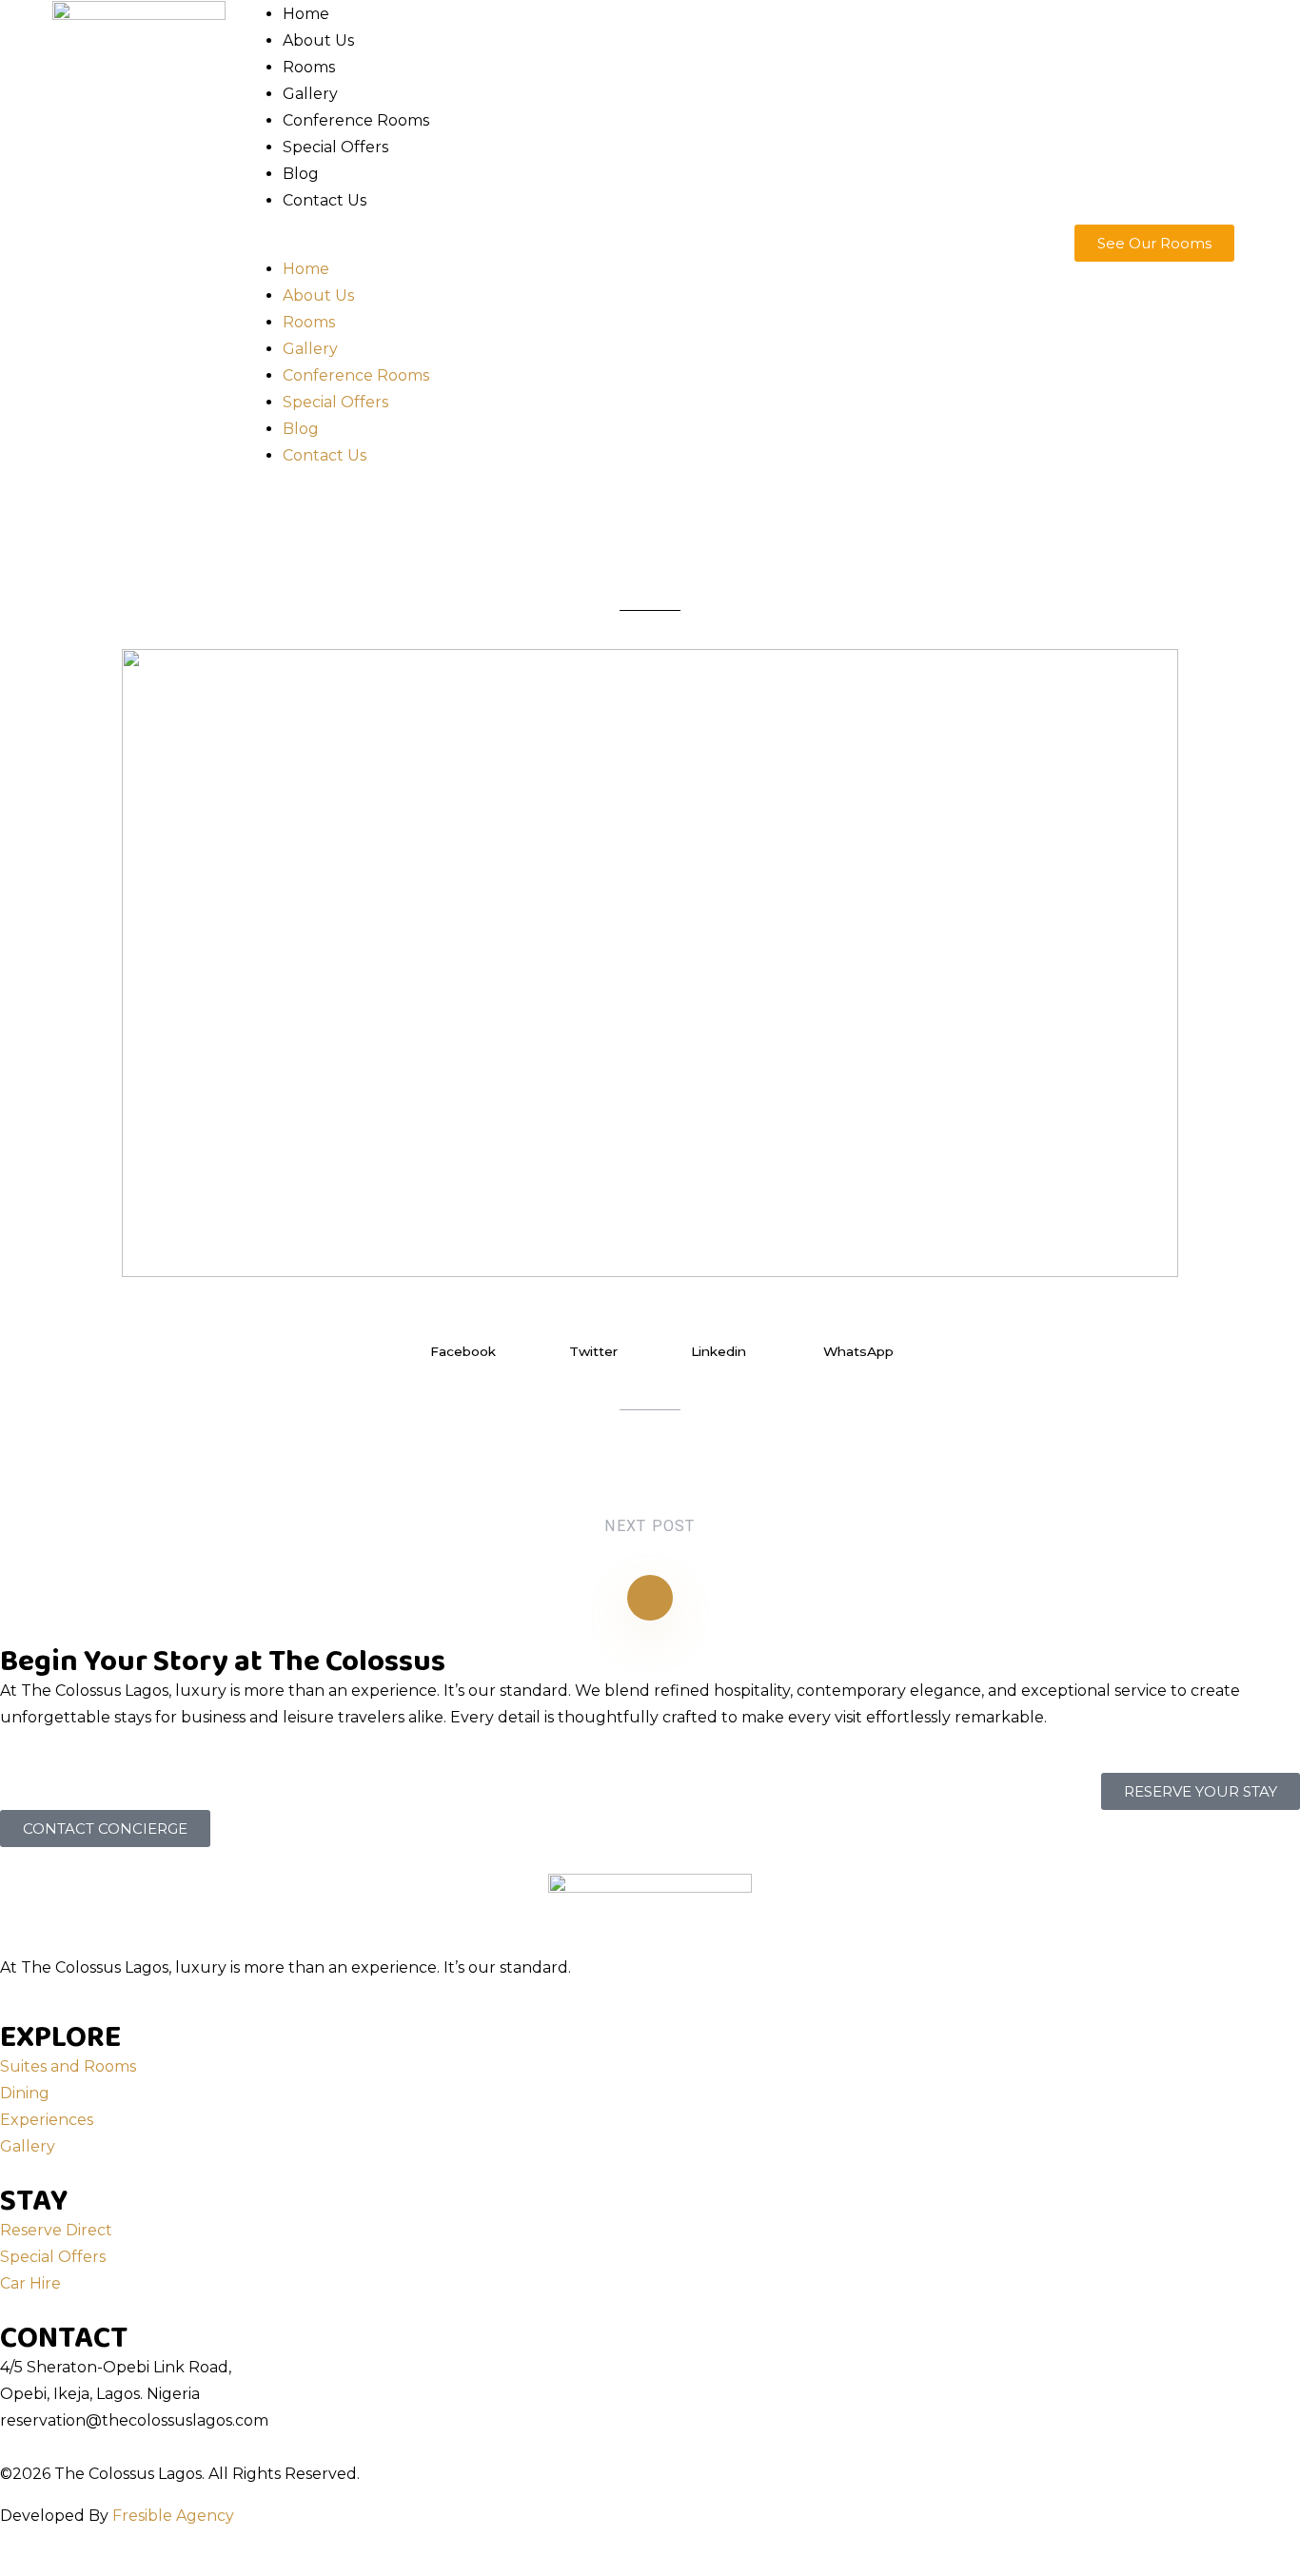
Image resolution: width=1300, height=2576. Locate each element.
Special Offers (335, 147)
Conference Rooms (356, 120)
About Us (318, 40)
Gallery (310, 94)
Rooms (309, 67)
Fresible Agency (173, 2516)
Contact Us (325, 200)
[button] (650, 243)
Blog (301, 174)
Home (306, 14)
